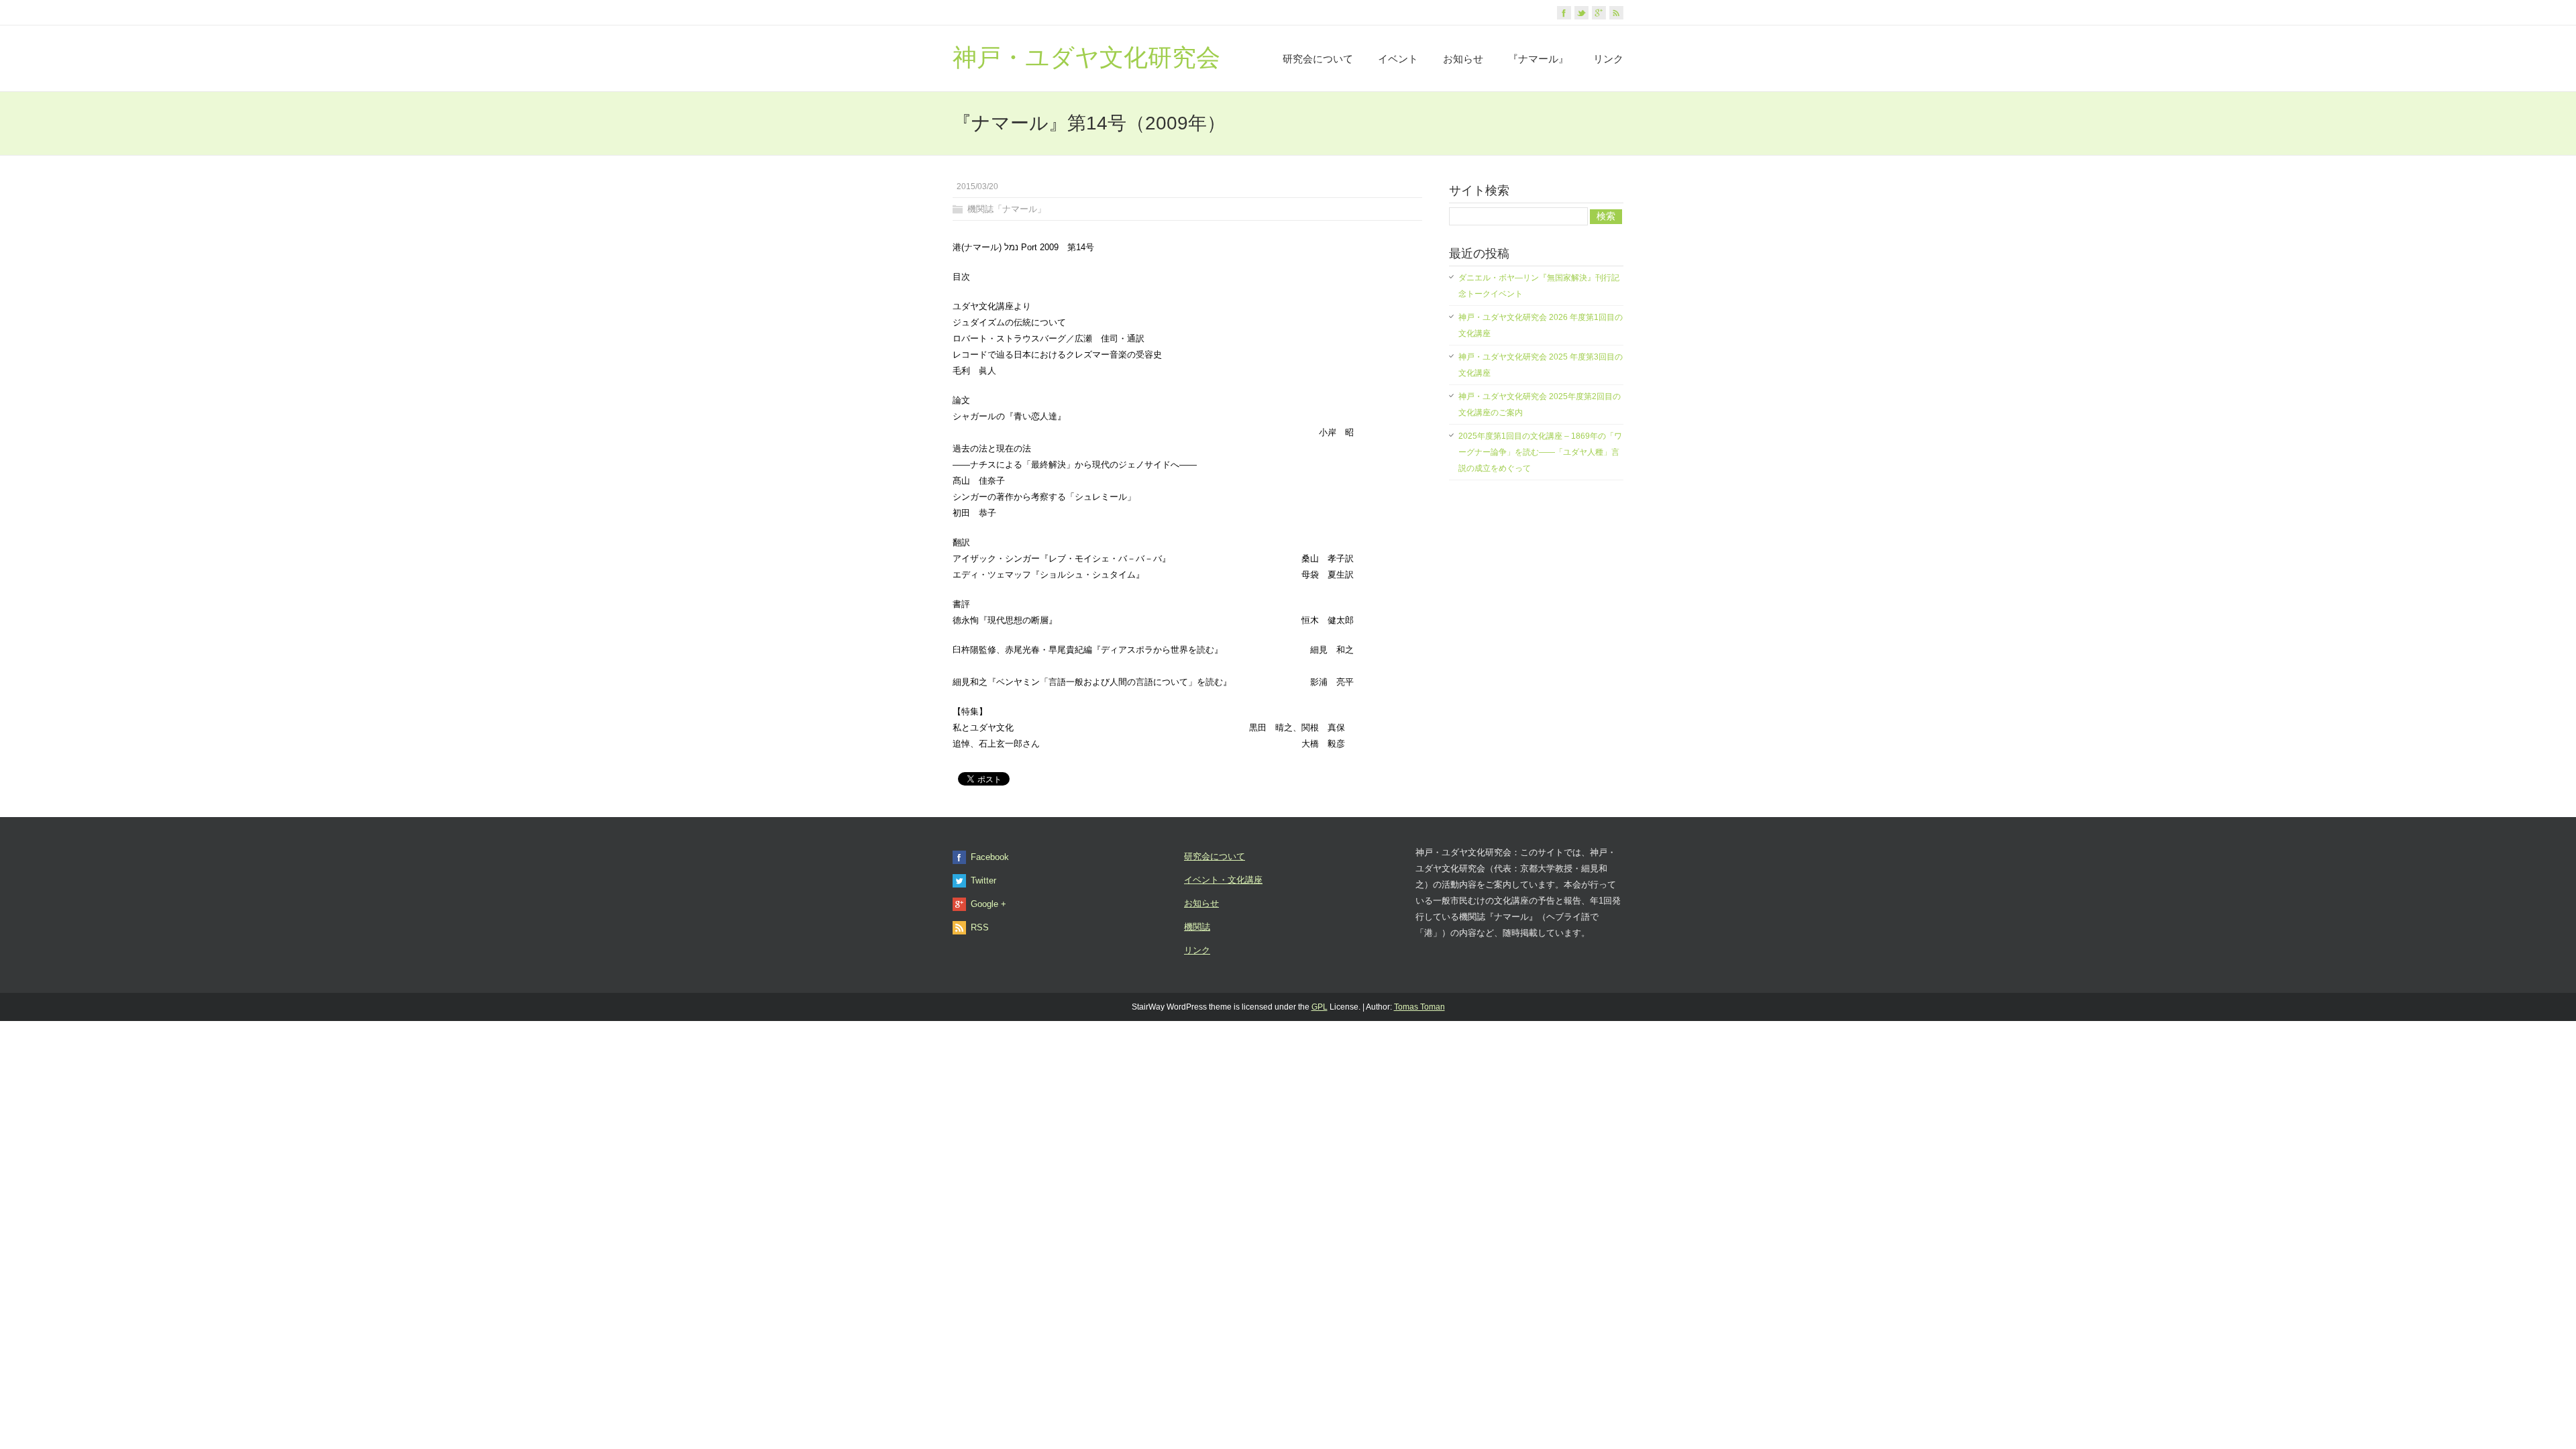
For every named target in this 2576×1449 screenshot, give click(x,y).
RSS (980, 927)
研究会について (1318, 59)
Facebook (990, 857)
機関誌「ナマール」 (1007, 209)
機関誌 (1197, 927)
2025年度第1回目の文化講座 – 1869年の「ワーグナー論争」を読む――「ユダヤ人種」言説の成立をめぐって (1540, 452)
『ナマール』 (1538, 59)
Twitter (983, 880)
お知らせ (1463, 59)
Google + (988, 904)
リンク (1608, 59)
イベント (1398, 59)
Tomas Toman (1419, 1007)
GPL (1320, 1007)
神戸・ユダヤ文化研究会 (1086, 57)
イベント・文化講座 (1223, 880)
